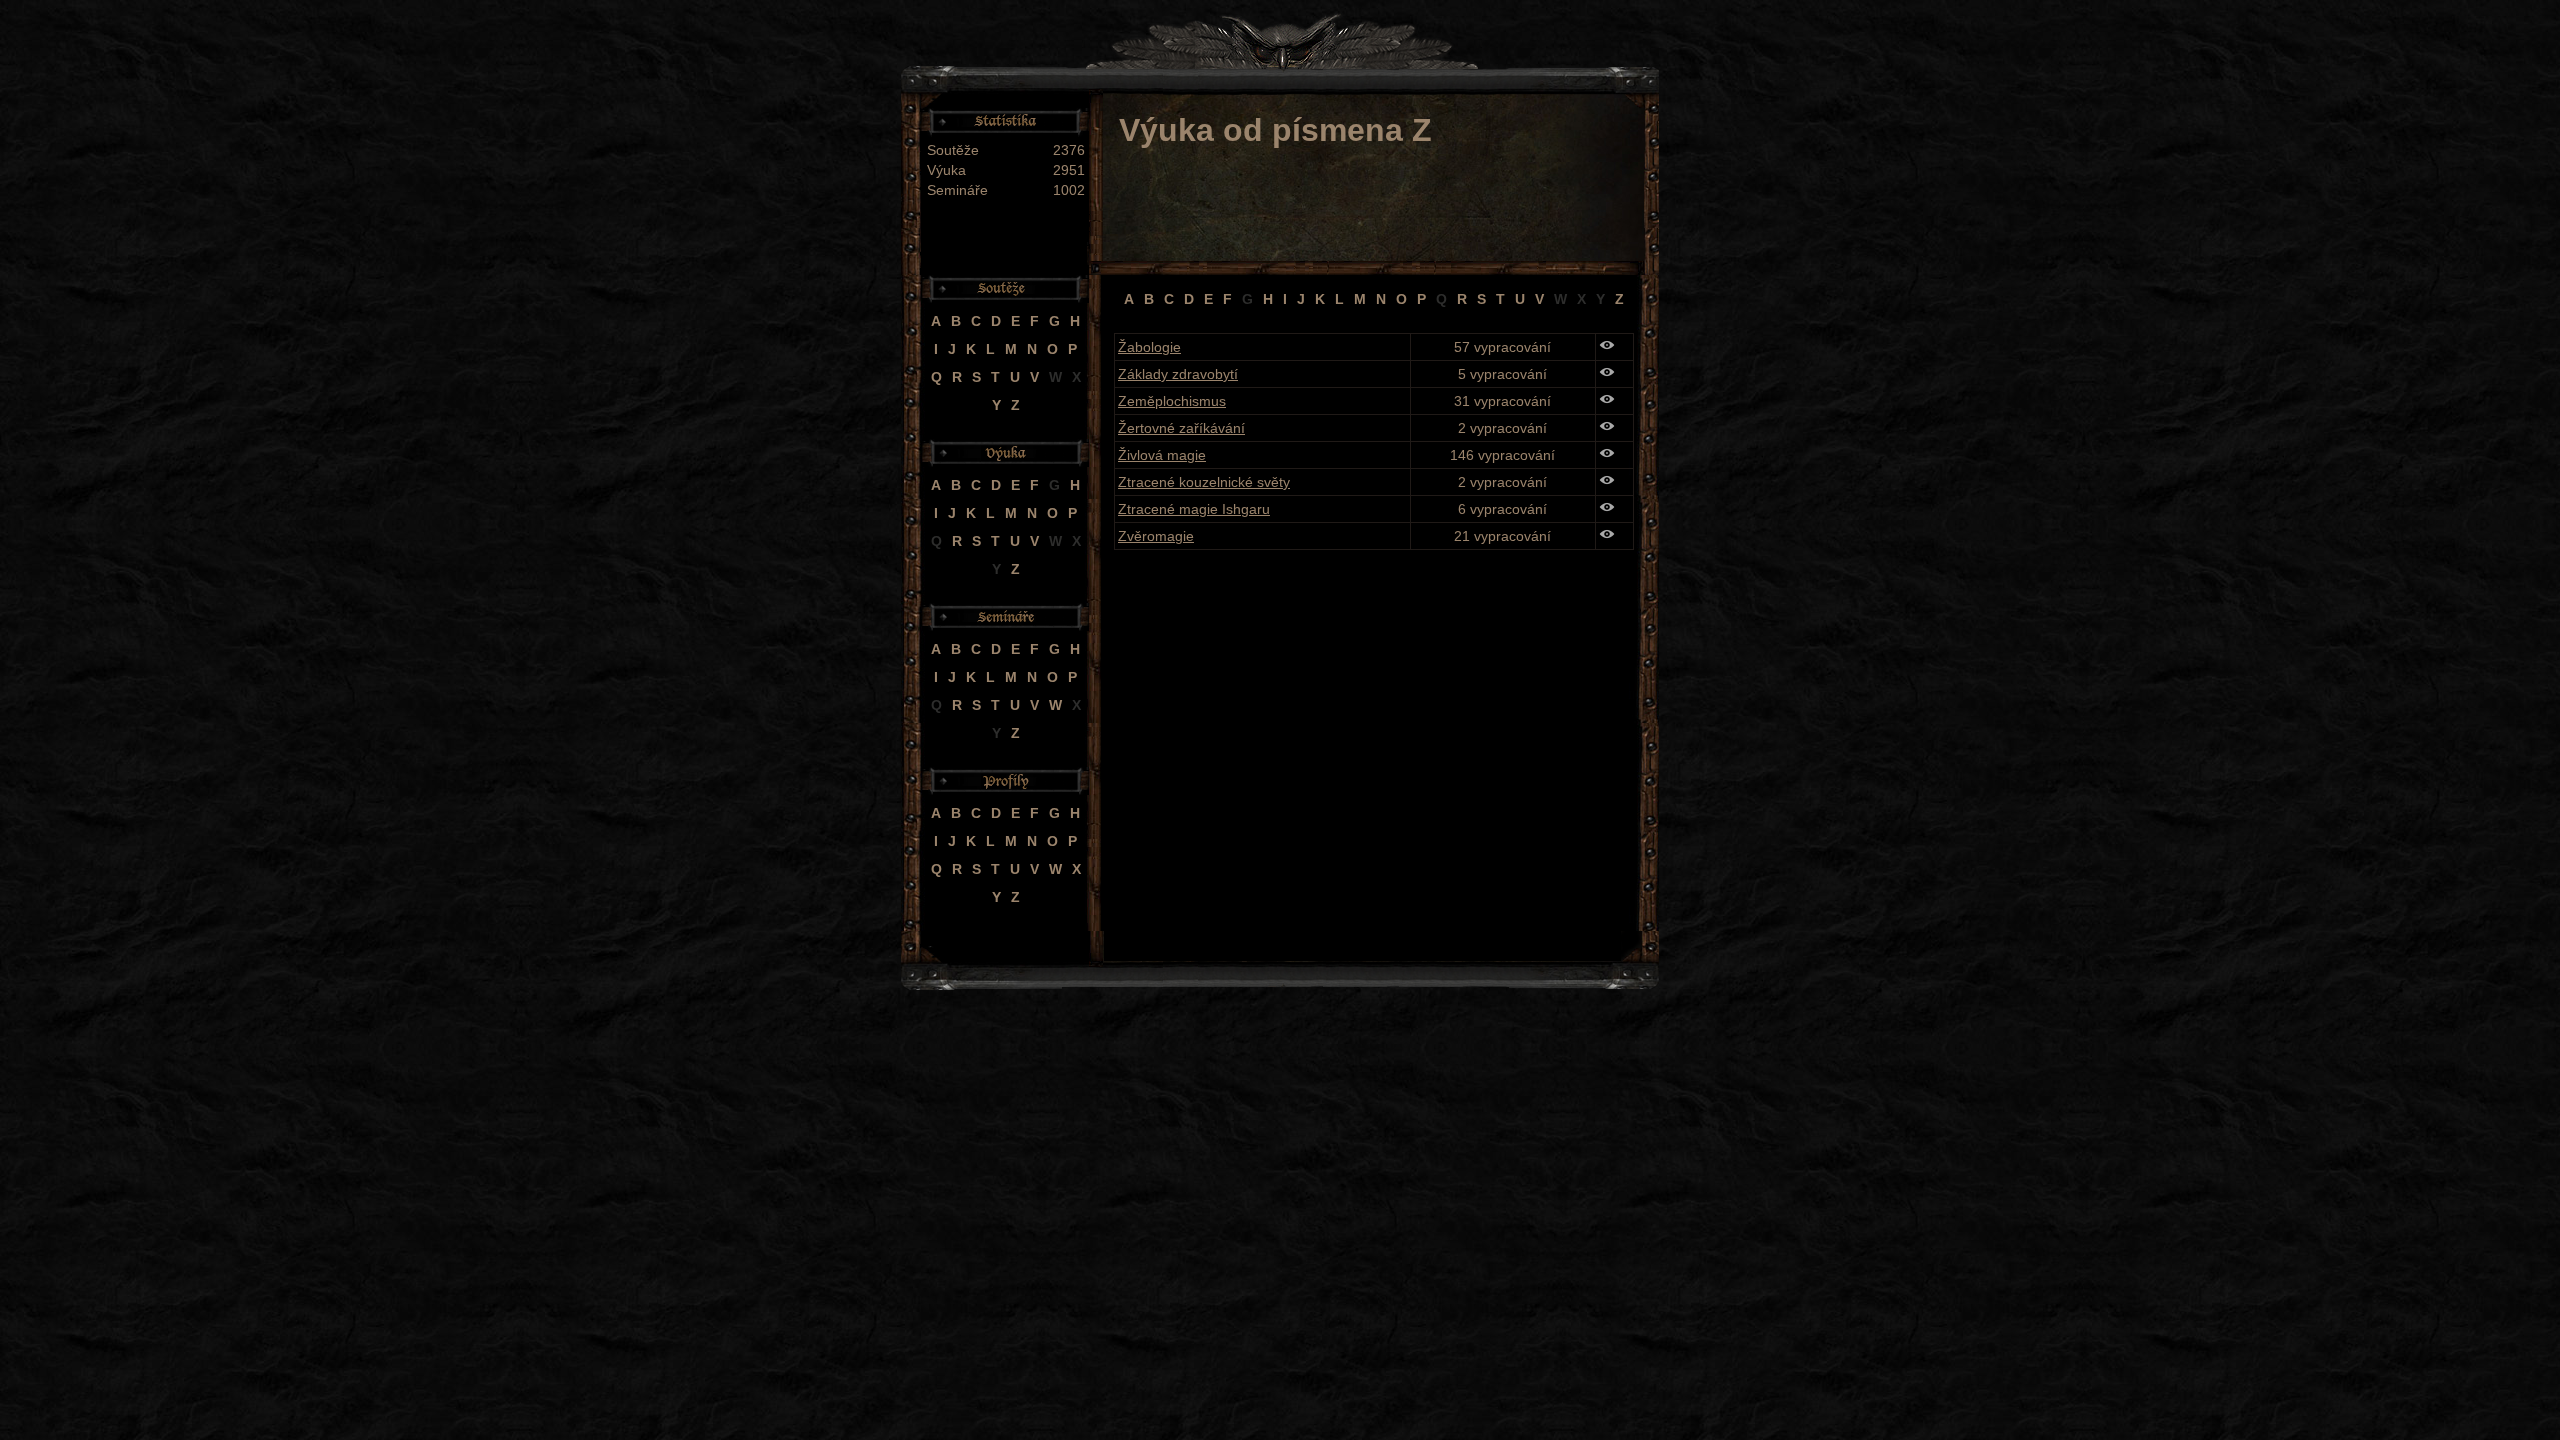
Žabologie (1149, 347)
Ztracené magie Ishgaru (1194, 509)
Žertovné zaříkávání (1181, 428)
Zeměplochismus (1172, 401)
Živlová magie (1162, 455)
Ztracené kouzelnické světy (1204, 482)
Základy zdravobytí (1178, 374)
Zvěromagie (1156, 536)
